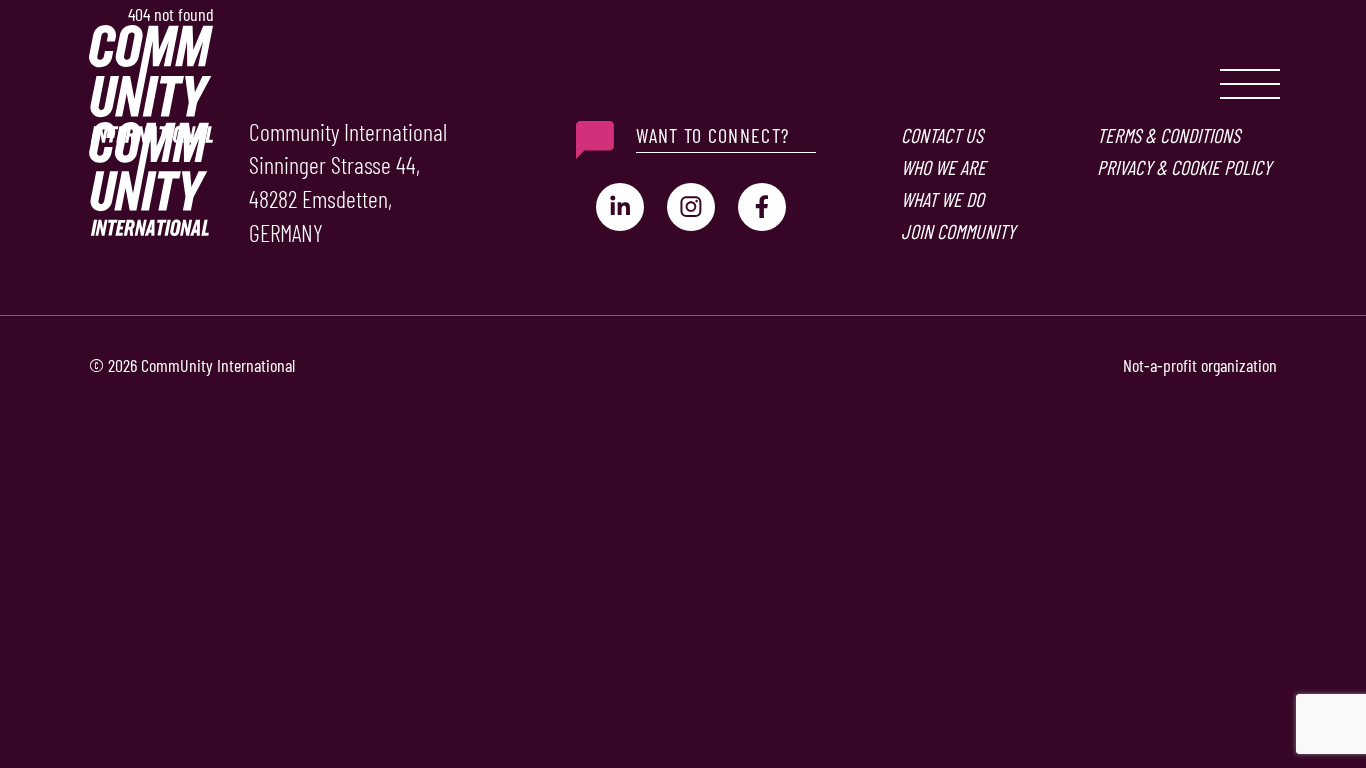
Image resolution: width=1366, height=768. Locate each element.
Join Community (958, 231)
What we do (942, 199)
